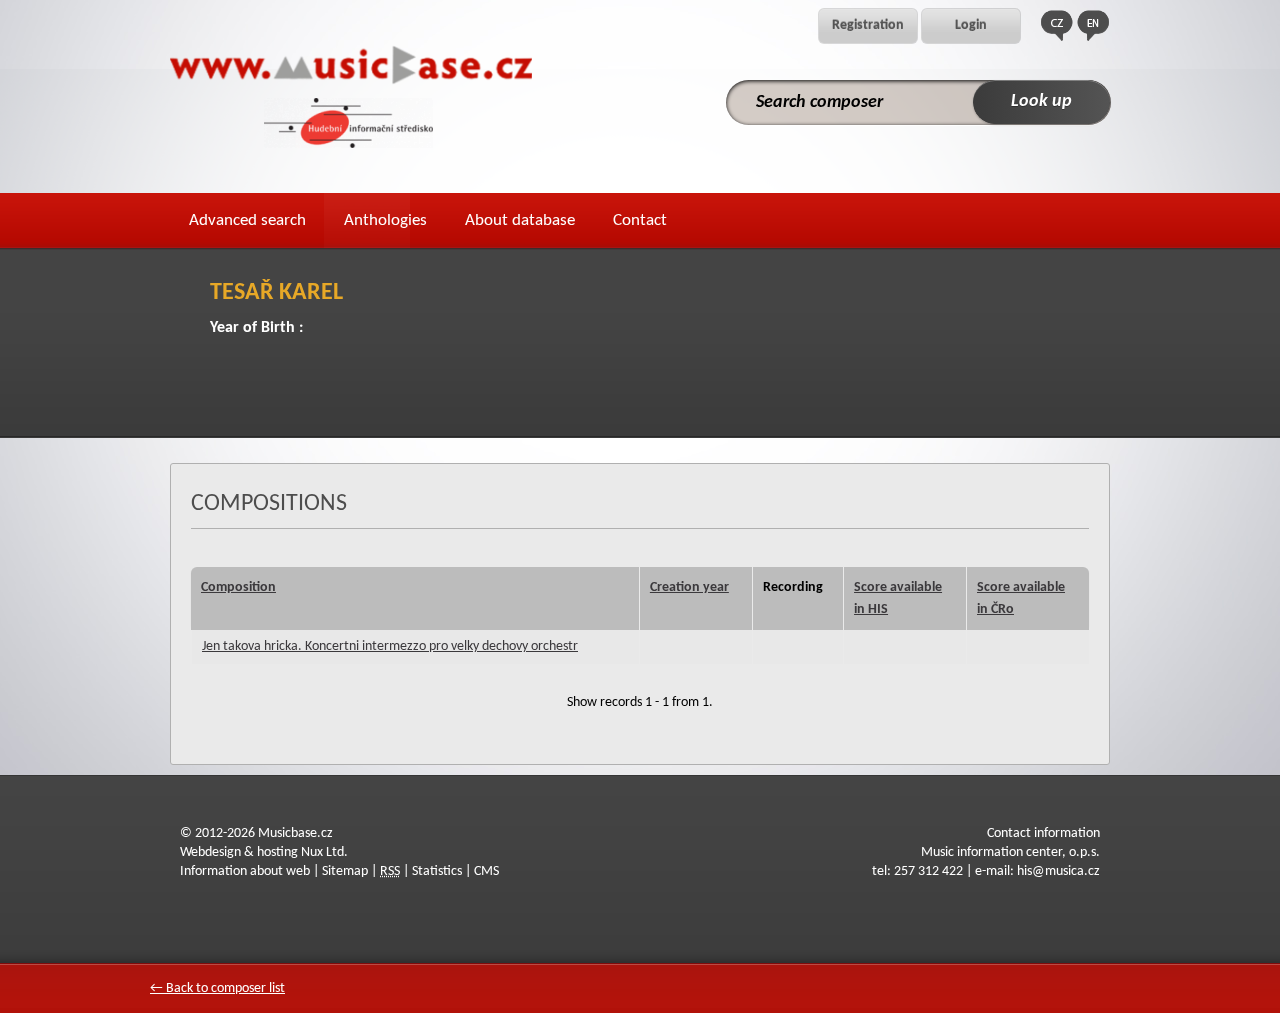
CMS (486, 871)
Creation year (689, 587)
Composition (238, 587)
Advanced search (247, 220)
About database (520, 220)
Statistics (437, 871)
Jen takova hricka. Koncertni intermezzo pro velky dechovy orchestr (390, 646)
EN (1093, 25)
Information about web (245, 871)
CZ (1057, 25)
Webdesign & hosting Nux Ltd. (264, 852)
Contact (640, 220)
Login (971, 25)
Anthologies (385, 220)
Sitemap (345, 871)
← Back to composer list (217, 988)
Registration (868, 25)
